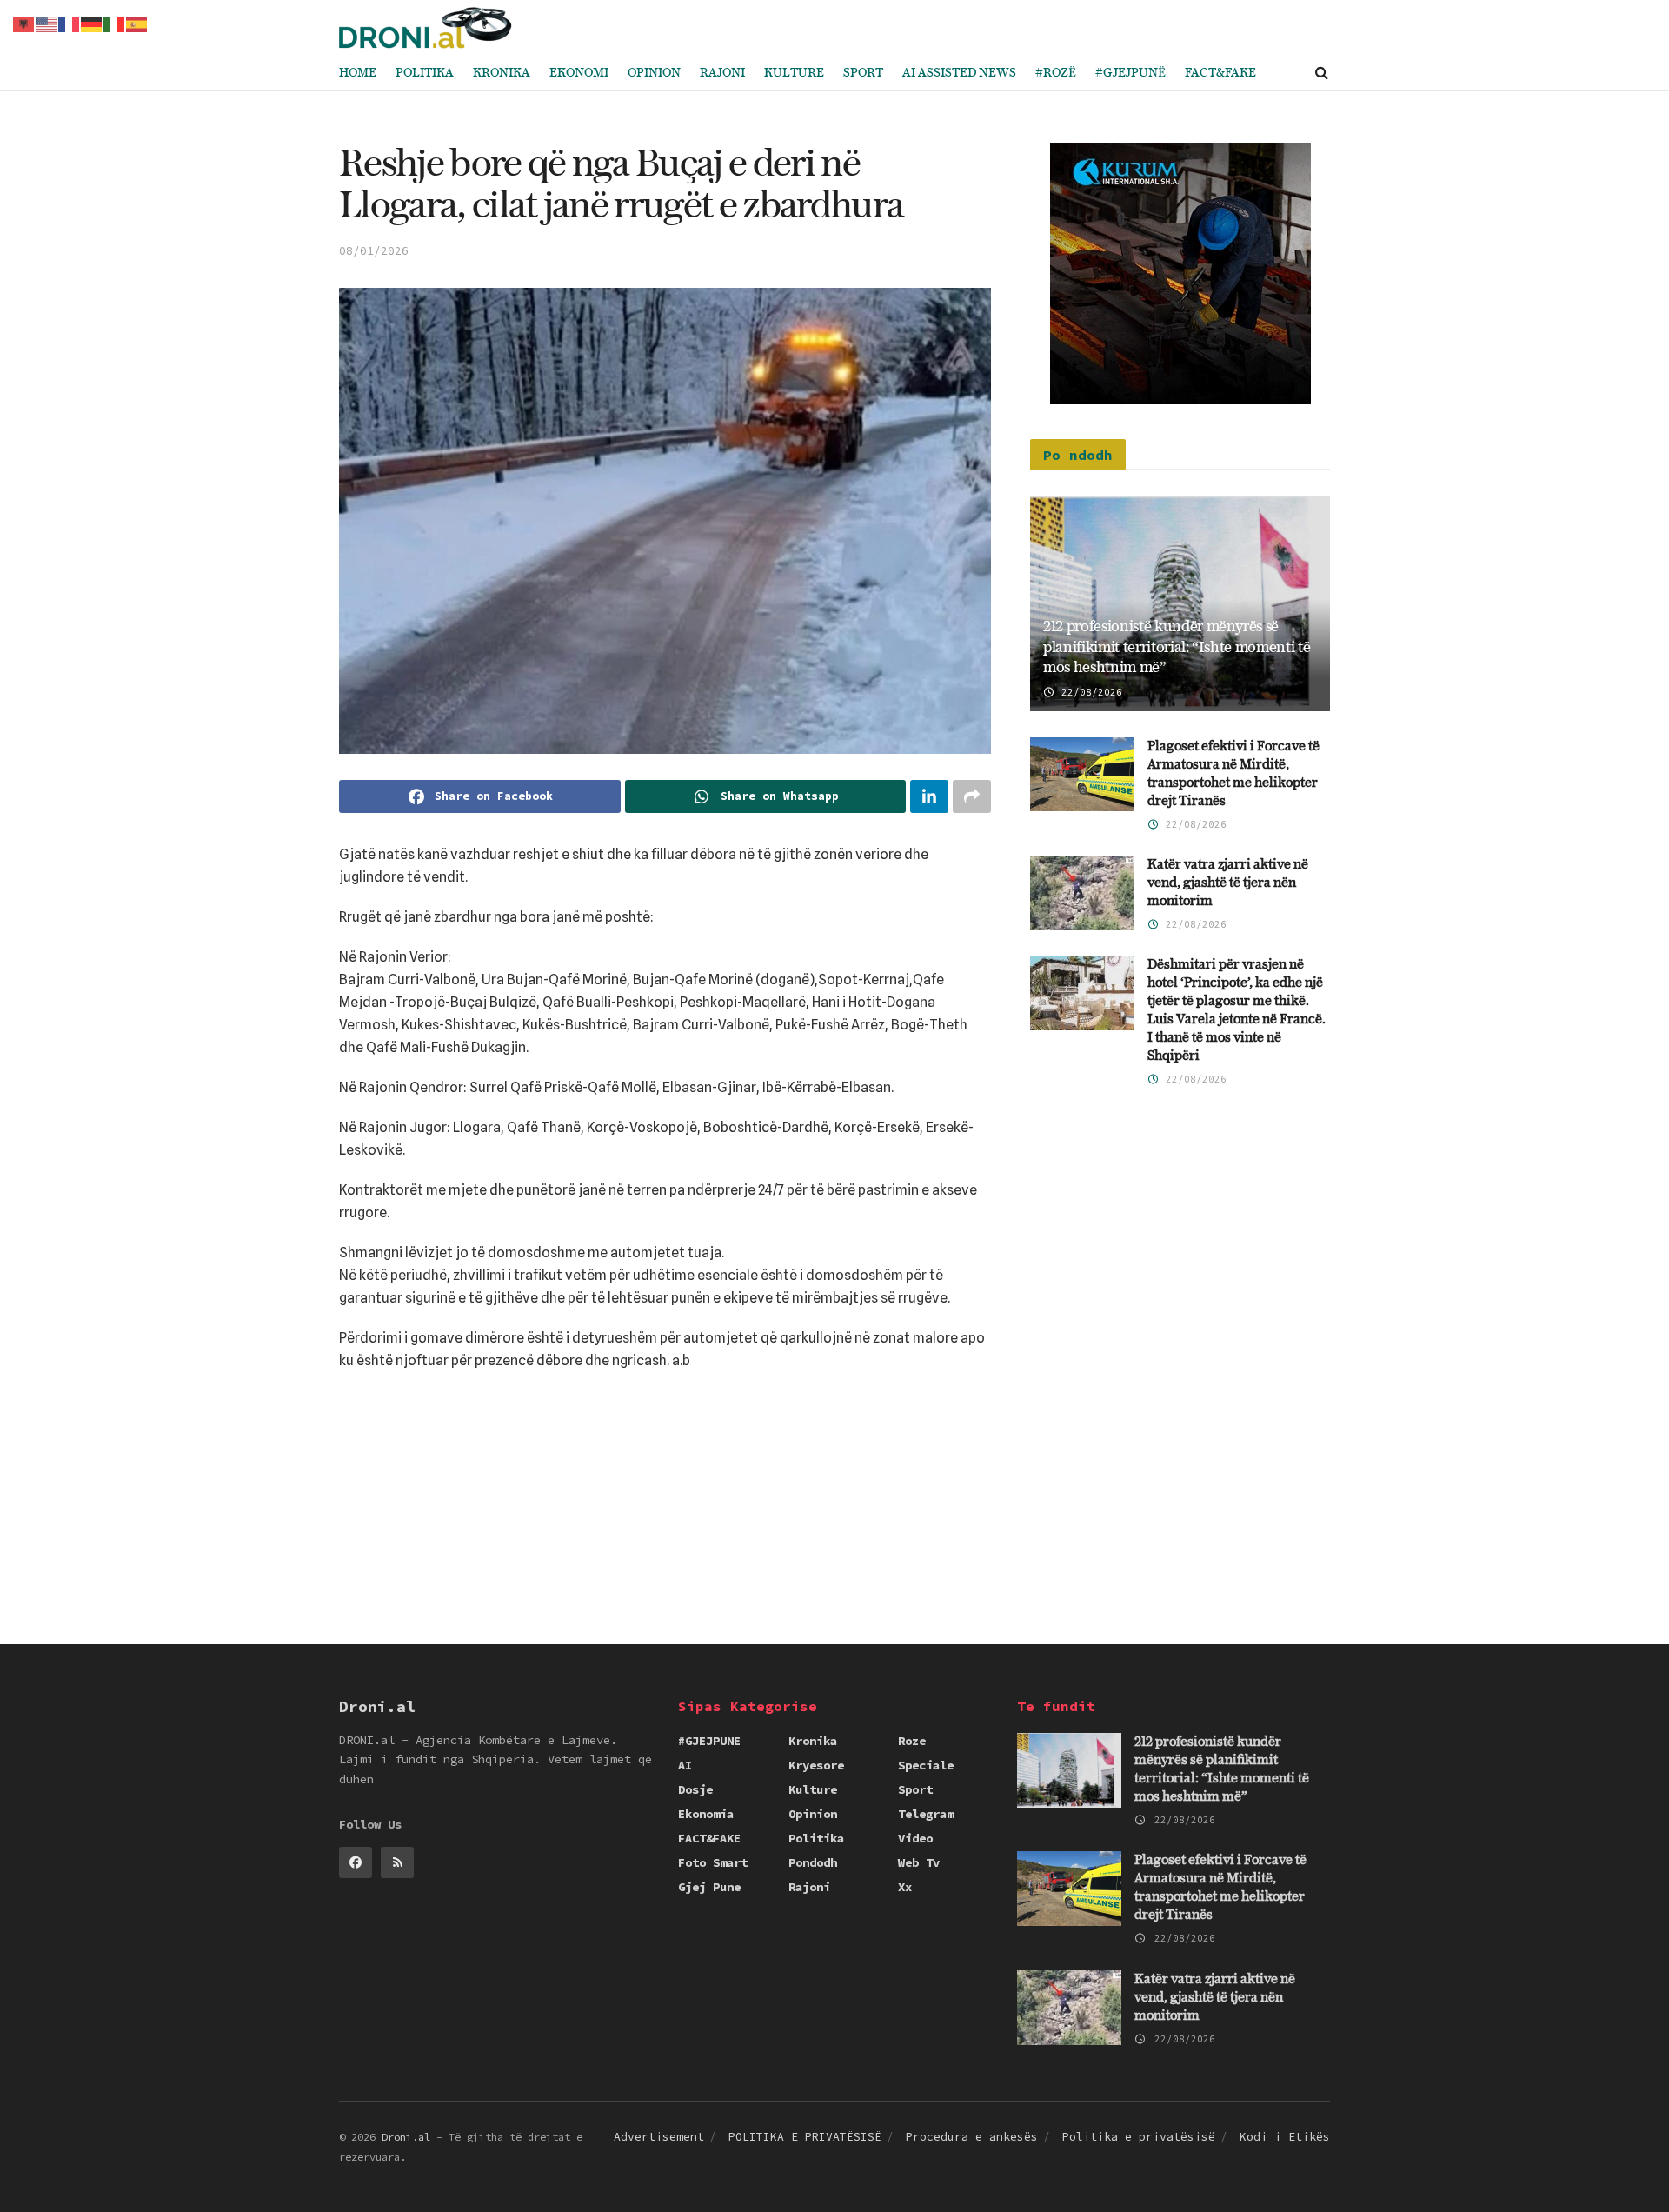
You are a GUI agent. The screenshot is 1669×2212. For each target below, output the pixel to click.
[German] (92, 23)
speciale (926, 1765)
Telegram (926, 1814)
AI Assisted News (959, 73)
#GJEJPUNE (709, 1741)
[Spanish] (137, 23)
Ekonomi (579, 73)
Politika (425, 73)
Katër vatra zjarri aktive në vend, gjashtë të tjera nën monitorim (1228, 883)
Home (358, 73)
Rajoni (722, 73)
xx (905, 1887)
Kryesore (816, 1765)
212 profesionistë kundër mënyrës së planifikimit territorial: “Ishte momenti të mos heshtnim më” (1177, 647)
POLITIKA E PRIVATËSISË (805, 2137)
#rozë (1056, 73)
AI (685, 1765)
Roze (912, 1741)
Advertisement (659, 2137)
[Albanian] (24, 23)
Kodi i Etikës (1285, 2137)
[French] (70, 23)
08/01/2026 (374, 251)
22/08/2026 (1089, 692)
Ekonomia (706, 1814)
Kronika (502, 73)
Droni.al (406, 2137)
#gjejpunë (1130, 73)
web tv (919, 1862)
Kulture (794, 73)
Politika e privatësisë (1139, 2137)
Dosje (695, 1789)
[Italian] (115, 23)
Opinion (654, 73)
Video (915, 1838)
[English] (47, 23)
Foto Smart (713, 1862)
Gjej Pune (709, 1887)
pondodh (813, 1862)
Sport (863, 73)
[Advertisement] (665, 1455)
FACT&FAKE (1220, 73)
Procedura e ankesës (972, 2137)
